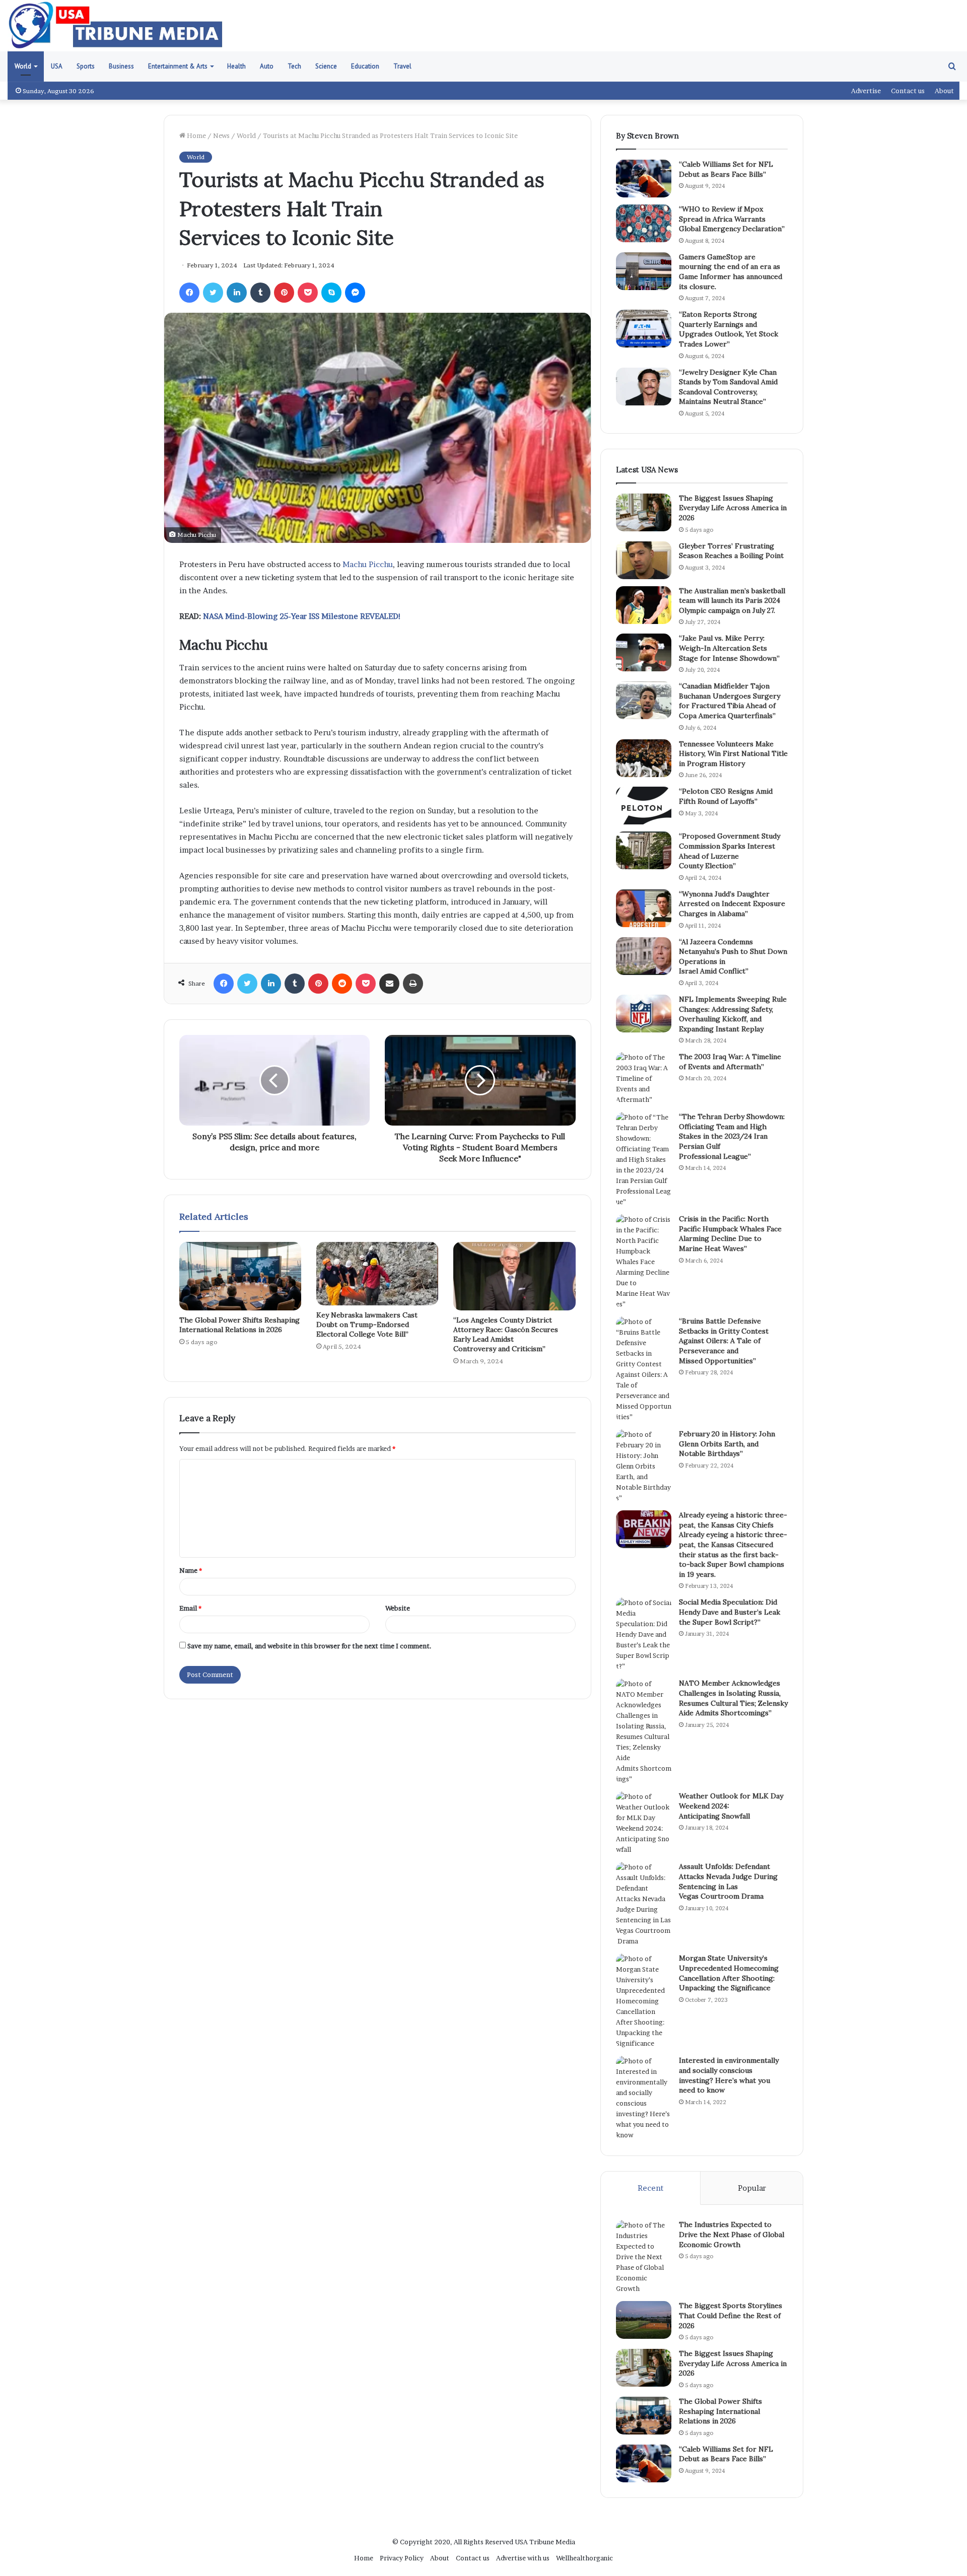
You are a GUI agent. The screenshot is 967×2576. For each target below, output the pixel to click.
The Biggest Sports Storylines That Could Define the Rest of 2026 (731, 2315)
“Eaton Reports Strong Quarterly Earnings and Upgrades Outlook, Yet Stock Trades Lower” (729, 329)
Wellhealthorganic (584, 2558)
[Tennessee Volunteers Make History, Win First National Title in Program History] (644, 758)
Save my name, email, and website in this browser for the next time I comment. (309, 1646)
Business (121, 66)
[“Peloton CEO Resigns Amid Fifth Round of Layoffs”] (644, 806)
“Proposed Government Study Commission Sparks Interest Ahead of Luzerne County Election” (730, 851)
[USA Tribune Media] (116, 26)
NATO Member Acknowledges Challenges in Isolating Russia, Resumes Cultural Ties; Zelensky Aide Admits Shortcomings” (733, 1698)
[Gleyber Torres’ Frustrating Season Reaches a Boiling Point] (644, 560)
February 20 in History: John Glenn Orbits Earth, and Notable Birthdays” (727, 1444)
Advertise (866, 91)
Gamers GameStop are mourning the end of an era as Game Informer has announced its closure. (731, 272)
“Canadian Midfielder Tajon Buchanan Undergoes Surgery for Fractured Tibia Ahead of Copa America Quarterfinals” (730, 701)
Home (196, 135)
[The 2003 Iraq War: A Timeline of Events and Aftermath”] (644, 1078)
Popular (752, 2188)
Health (236, 66)
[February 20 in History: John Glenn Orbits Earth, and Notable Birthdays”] (644, 1466)
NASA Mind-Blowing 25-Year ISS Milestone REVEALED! (302, 616)
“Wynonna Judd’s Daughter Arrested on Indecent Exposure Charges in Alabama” (732, 904)
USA (57, 66)
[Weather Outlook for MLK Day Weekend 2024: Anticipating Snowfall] (644, 1823)
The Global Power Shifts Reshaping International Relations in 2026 (239, 1325)
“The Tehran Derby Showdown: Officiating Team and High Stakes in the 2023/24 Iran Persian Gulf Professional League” (732, 1136)
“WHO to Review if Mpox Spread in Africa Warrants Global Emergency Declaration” (732, 219)
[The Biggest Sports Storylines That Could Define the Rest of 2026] (644, 2320)
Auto (267, 66)
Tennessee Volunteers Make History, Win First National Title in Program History (733, 754)
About (944, 91)
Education (365, 66)
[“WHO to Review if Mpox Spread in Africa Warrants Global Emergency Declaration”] (644, 223)
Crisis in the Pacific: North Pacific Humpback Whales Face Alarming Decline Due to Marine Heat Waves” (730, 1234)
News (221, 135)
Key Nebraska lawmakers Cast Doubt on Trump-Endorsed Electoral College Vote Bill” (367, 1325)
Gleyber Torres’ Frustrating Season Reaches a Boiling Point (731, 551)
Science (326, 66)
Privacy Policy (402, 2558)
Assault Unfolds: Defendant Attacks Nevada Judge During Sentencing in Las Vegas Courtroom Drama (728, 1881)
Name (191, 1570)
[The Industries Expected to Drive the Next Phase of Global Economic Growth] (644, 2257)
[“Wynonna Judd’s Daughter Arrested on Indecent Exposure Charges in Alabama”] (644, 908)
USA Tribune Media (545, 2542)
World (23, 66)
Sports (86, 66)
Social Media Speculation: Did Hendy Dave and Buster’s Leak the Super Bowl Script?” (730, 1612)
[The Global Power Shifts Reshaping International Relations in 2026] (240, 1276)
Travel (402, 66)
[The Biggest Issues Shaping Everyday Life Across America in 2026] (644, 512)
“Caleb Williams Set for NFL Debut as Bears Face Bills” (726, 169)
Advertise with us (523, 2558)
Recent (650, 2188)
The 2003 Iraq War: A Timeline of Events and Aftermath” (730, 1062)
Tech (294, 66)
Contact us (908, 91)
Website (398, 1608)
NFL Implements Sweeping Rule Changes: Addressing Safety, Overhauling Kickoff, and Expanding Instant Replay (733, 1014)
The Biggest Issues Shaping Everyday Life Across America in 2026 (733, 508)
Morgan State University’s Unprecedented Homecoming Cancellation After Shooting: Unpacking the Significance (729, 1973)
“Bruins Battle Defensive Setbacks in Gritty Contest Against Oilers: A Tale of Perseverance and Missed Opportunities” (724, 1341)
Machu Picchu (368, 564)
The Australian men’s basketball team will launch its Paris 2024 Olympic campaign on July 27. (732, 601)
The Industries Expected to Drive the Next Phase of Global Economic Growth (732, 2234)
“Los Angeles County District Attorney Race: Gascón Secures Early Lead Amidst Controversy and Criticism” (506, 1334)
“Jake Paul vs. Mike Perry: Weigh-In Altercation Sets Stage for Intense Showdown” (729, 648)
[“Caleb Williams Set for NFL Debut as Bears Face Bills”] (644, 179)
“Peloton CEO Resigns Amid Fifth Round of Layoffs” (726, 796)
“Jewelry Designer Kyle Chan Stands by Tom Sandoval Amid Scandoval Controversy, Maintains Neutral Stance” (728, 387)
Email (190, 1608)
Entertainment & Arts (178, 66)
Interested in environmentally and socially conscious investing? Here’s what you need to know (729, 2075)
